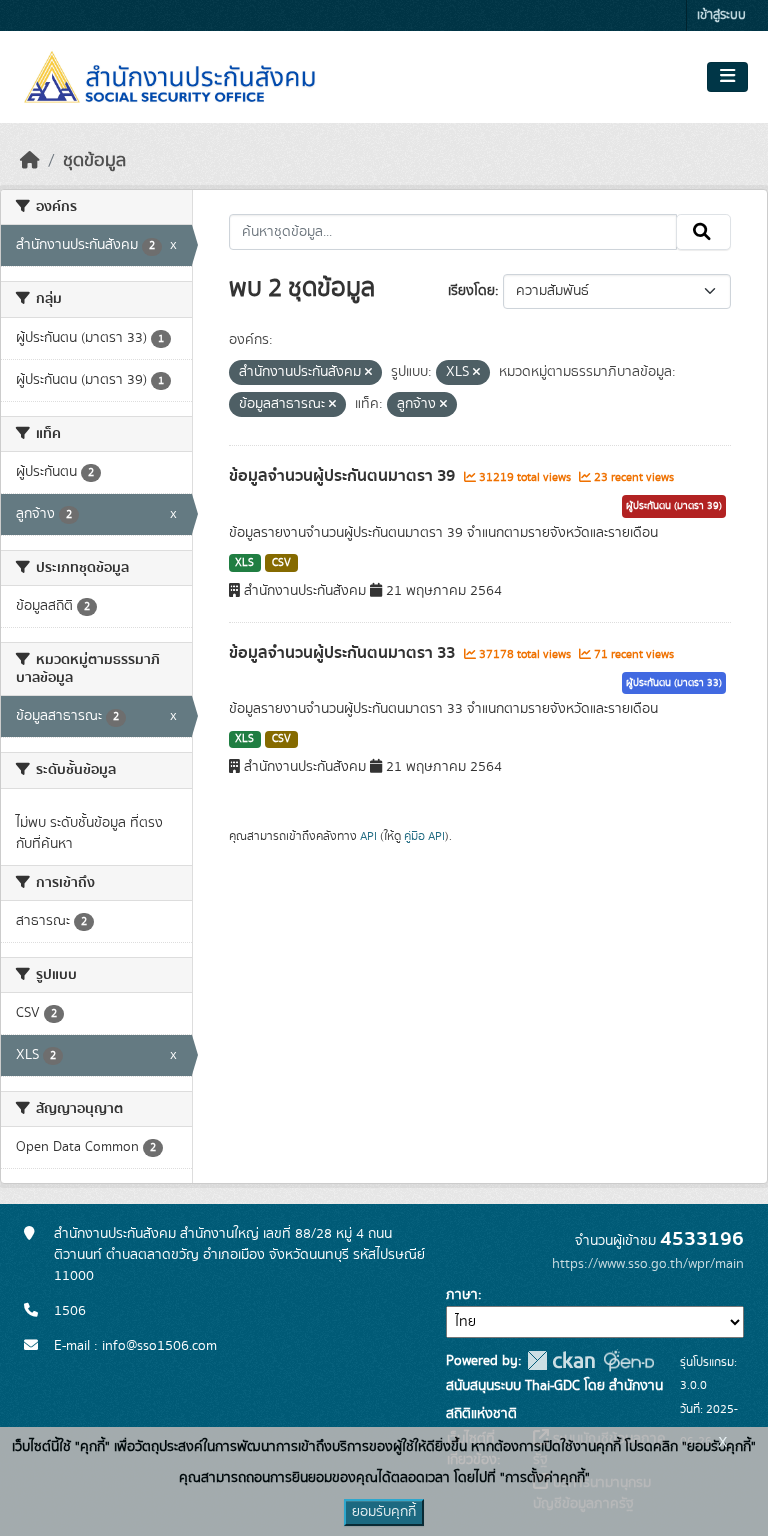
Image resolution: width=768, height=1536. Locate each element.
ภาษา (462, 1295)
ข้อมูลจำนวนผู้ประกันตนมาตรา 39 (344, 476)
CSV (281, 563)
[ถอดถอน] (368, 373)
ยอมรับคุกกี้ (384, 1512)
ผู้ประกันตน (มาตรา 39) (674, 506)
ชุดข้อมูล (94, 161)
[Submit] (703, 232)
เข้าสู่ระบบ (721, 15)
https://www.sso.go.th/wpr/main (648, 1264)
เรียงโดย (471, 291)
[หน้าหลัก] (30, 161)
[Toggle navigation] (727, 77)
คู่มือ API (424, 836)
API (368, 836)
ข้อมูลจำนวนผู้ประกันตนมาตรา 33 (344, 653)
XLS (244, 563)
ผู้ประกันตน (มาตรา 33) (674, 683)
